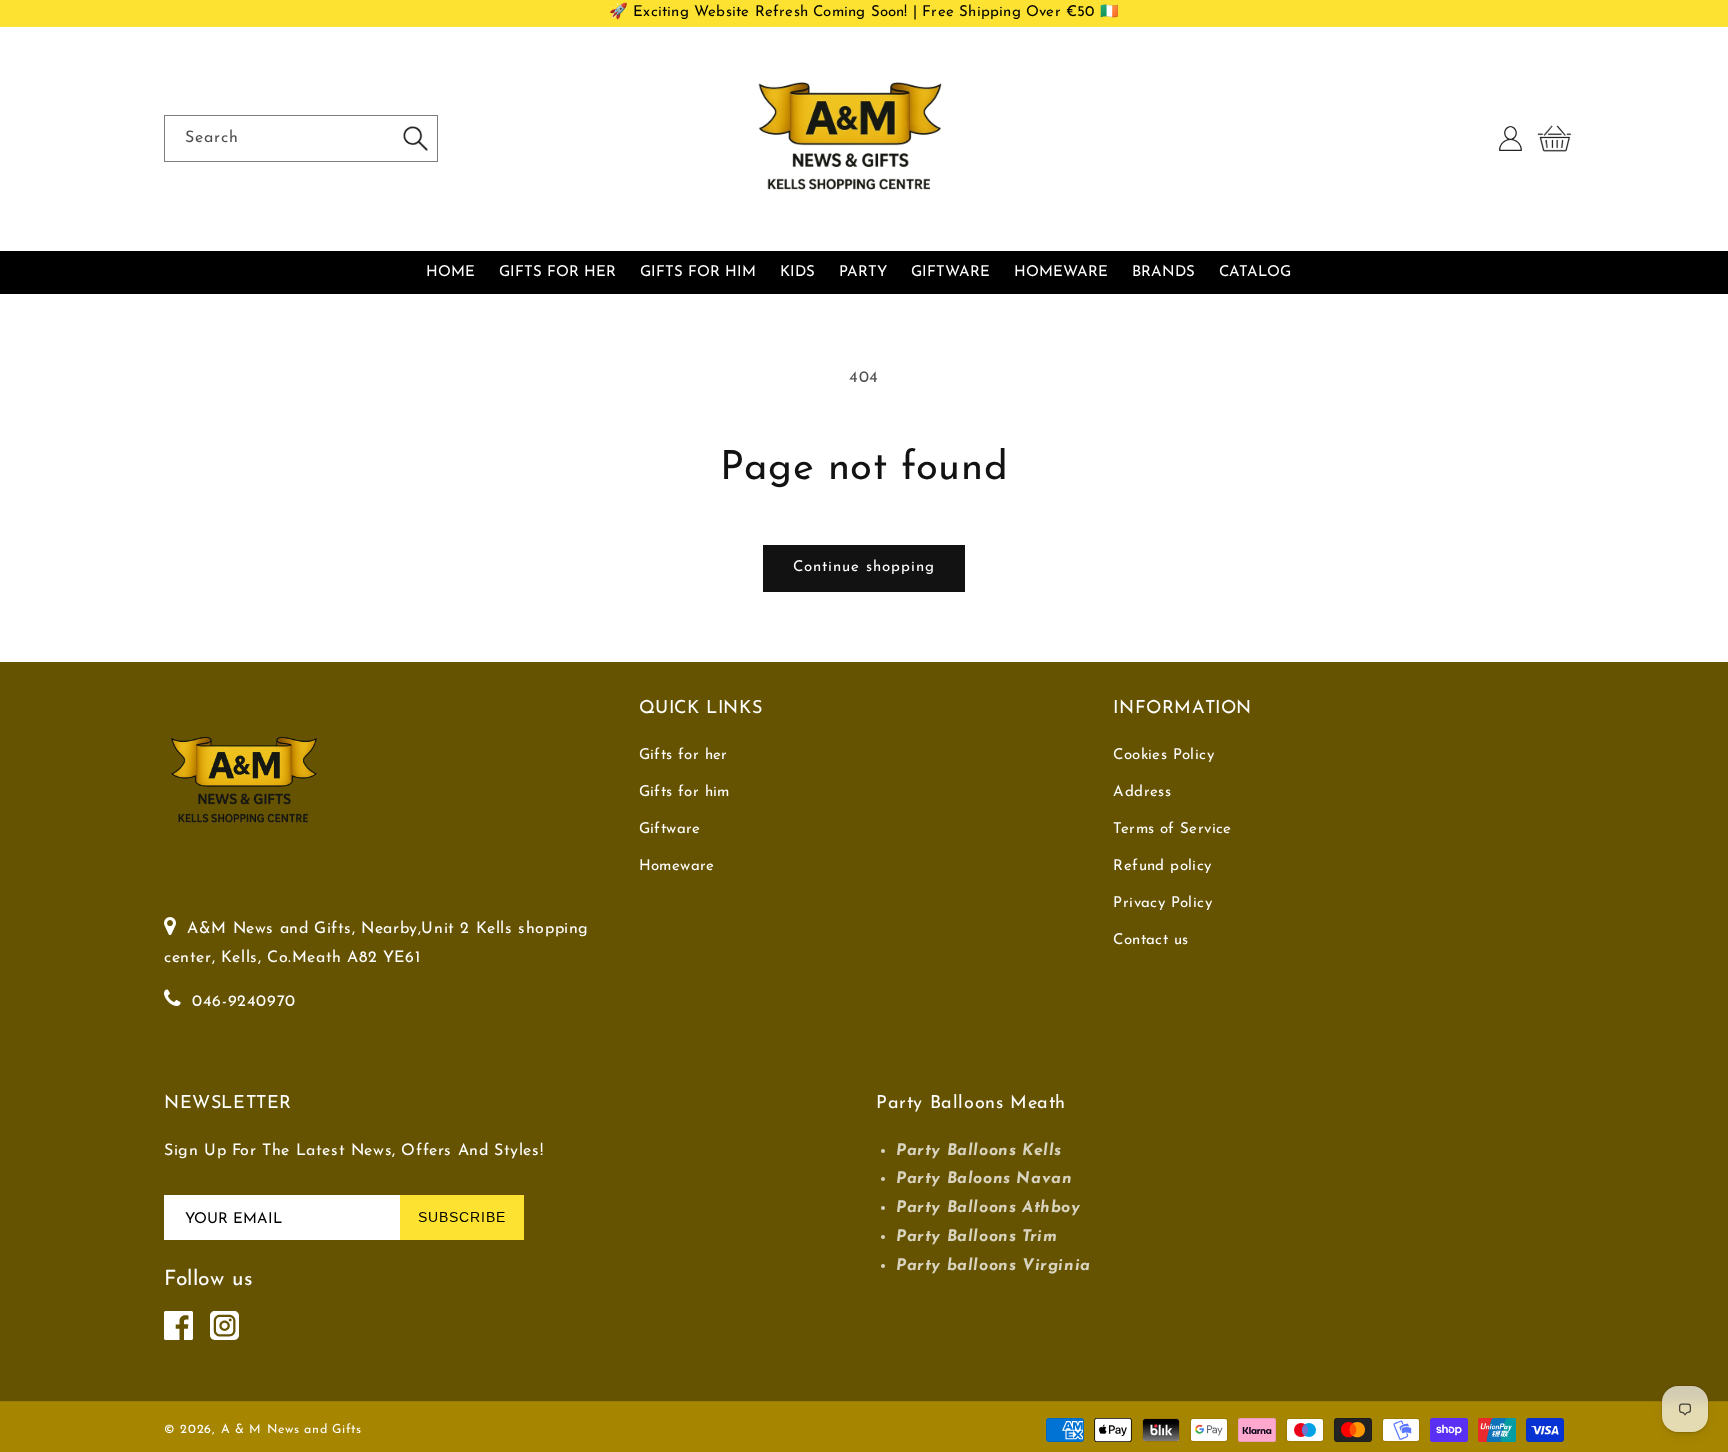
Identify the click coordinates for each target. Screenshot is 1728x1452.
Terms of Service (1172, 829)
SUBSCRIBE (462, 1217)
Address (1142, 792)
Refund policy (1162, 866)
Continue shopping (864, 567)
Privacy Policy (1162, 903)
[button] (1554, 139)
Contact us (1150, 940)
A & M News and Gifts (291, 1430)
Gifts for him (684, 792)
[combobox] (301, 138)
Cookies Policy (1163, 755)
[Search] (415, 138)
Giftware (670, 829)
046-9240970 (244, 1002)
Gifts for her (683, 755)
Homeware (677, 866)
